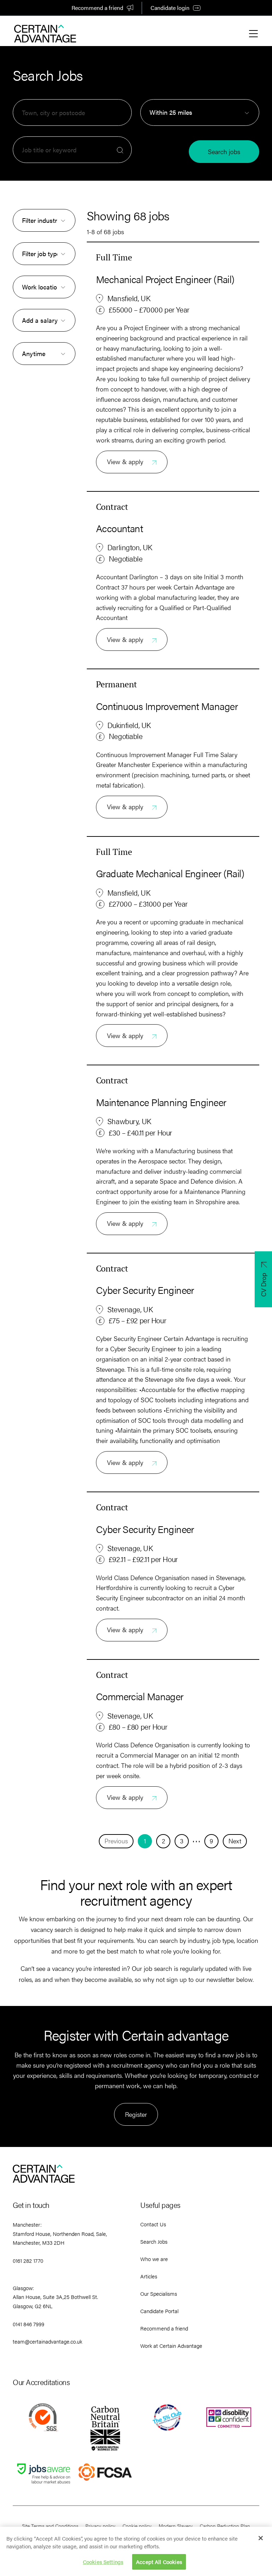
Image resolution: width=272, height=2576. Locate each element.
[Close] (261, 2538)
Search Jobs (154, 2241)
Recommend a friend (97, 8)
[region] (136, 2551)
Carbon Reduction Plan (225, 2526)
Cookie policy (137, 2526)
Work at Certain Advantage (171, 2346)
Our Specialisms (159, 2293)
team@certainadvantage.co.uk (47, 2341)
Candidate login (170, 8)
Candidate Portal (159, 2311)
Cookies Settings (103, 2562)
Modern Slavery (176, 2526)
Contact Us (153, 2224)
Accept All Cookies (159, 2562)
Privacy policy (100, 2526)
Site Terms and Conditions (50, 2526)
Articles (149, 2276)
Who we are (154, 2259)
